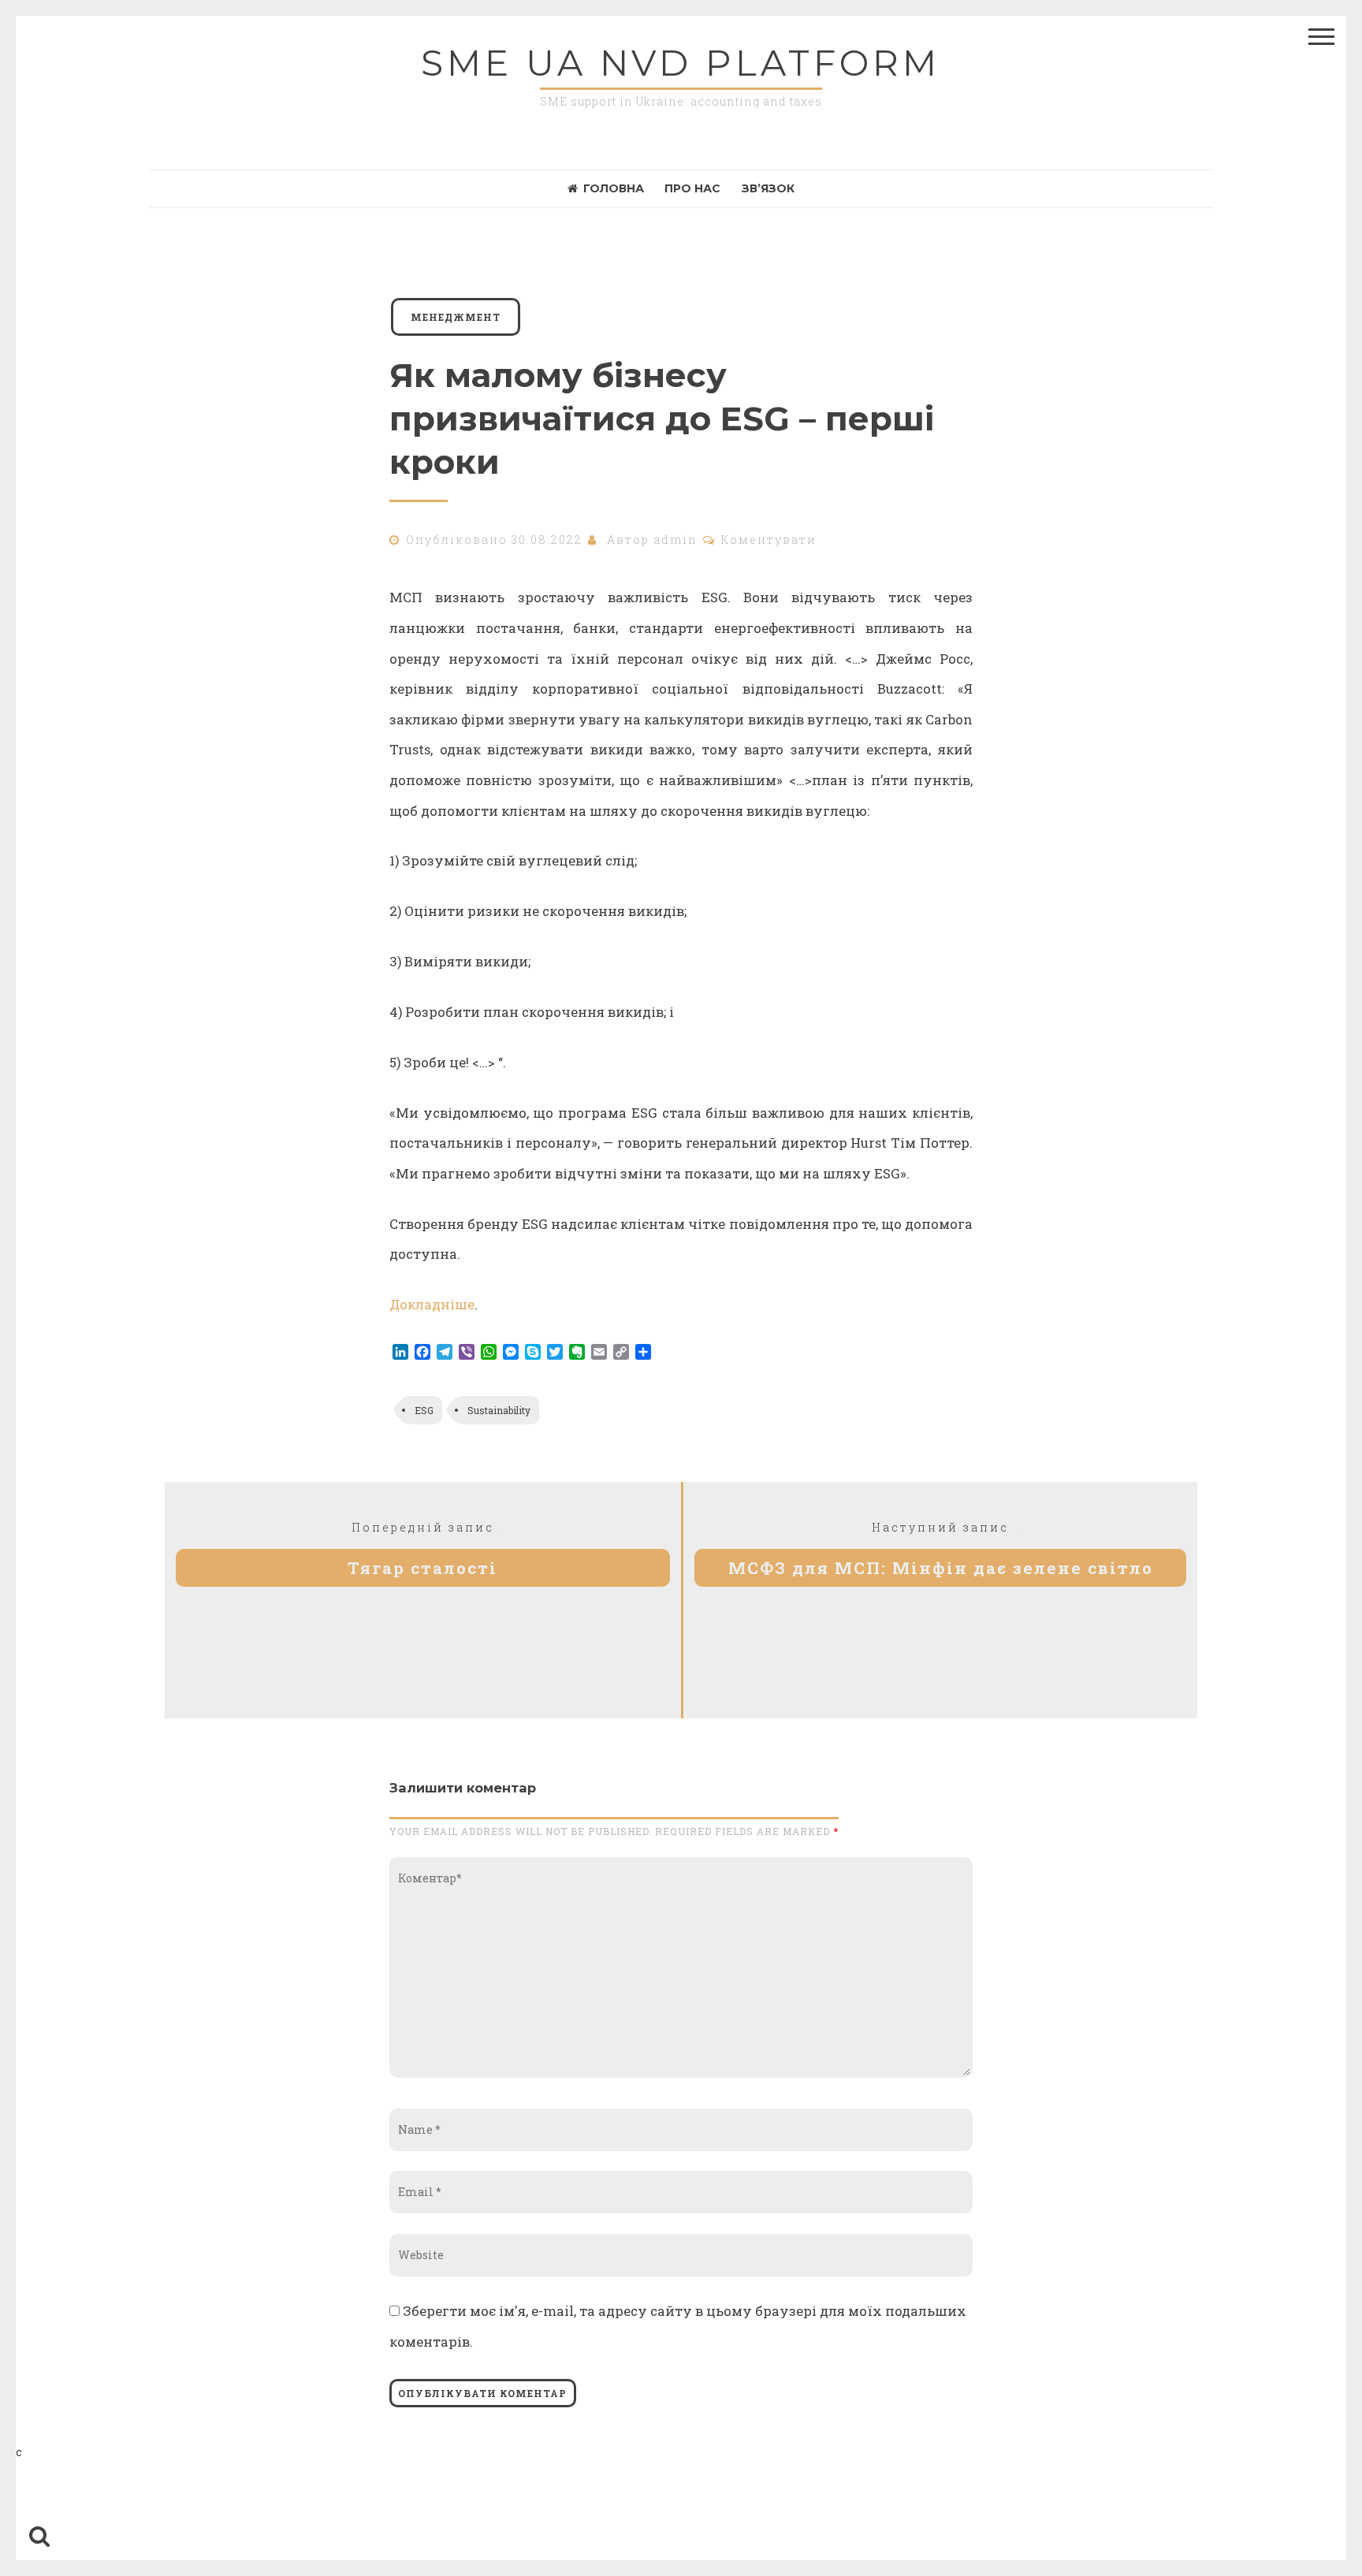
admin (675, 540)
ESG (424, 1410)
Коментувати (769, 540)
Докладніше (432, 1304)
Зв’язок (768, 188)
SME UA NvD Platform (681, 63)
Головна (614, 188)
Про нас (692, 188)
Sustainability (499, 1410)
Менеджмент (456, 317)
